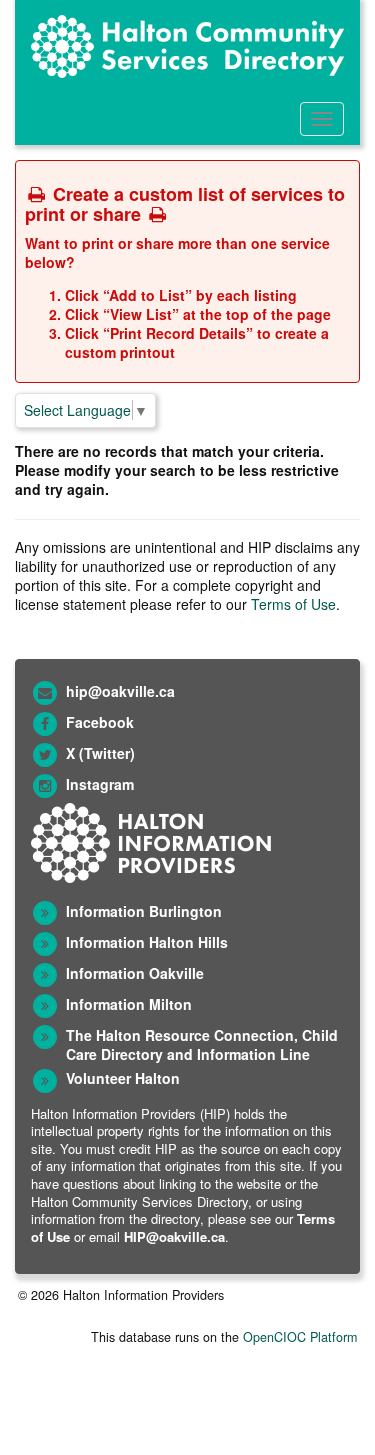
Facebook (100, 722)
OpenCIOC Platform (300, 1337)
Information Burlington (144, 911)
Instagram (100, 784)
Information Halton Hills (147, 942)
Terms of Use (293, 604)
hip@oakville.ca (120, 691)
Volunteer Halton (123, 1078)
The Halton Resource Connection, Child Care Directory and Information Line (202, 1044)
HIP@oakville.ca (174, 1236)
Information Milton (129, 1004)
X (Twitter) (100, 753)
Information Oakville (135, 973)
